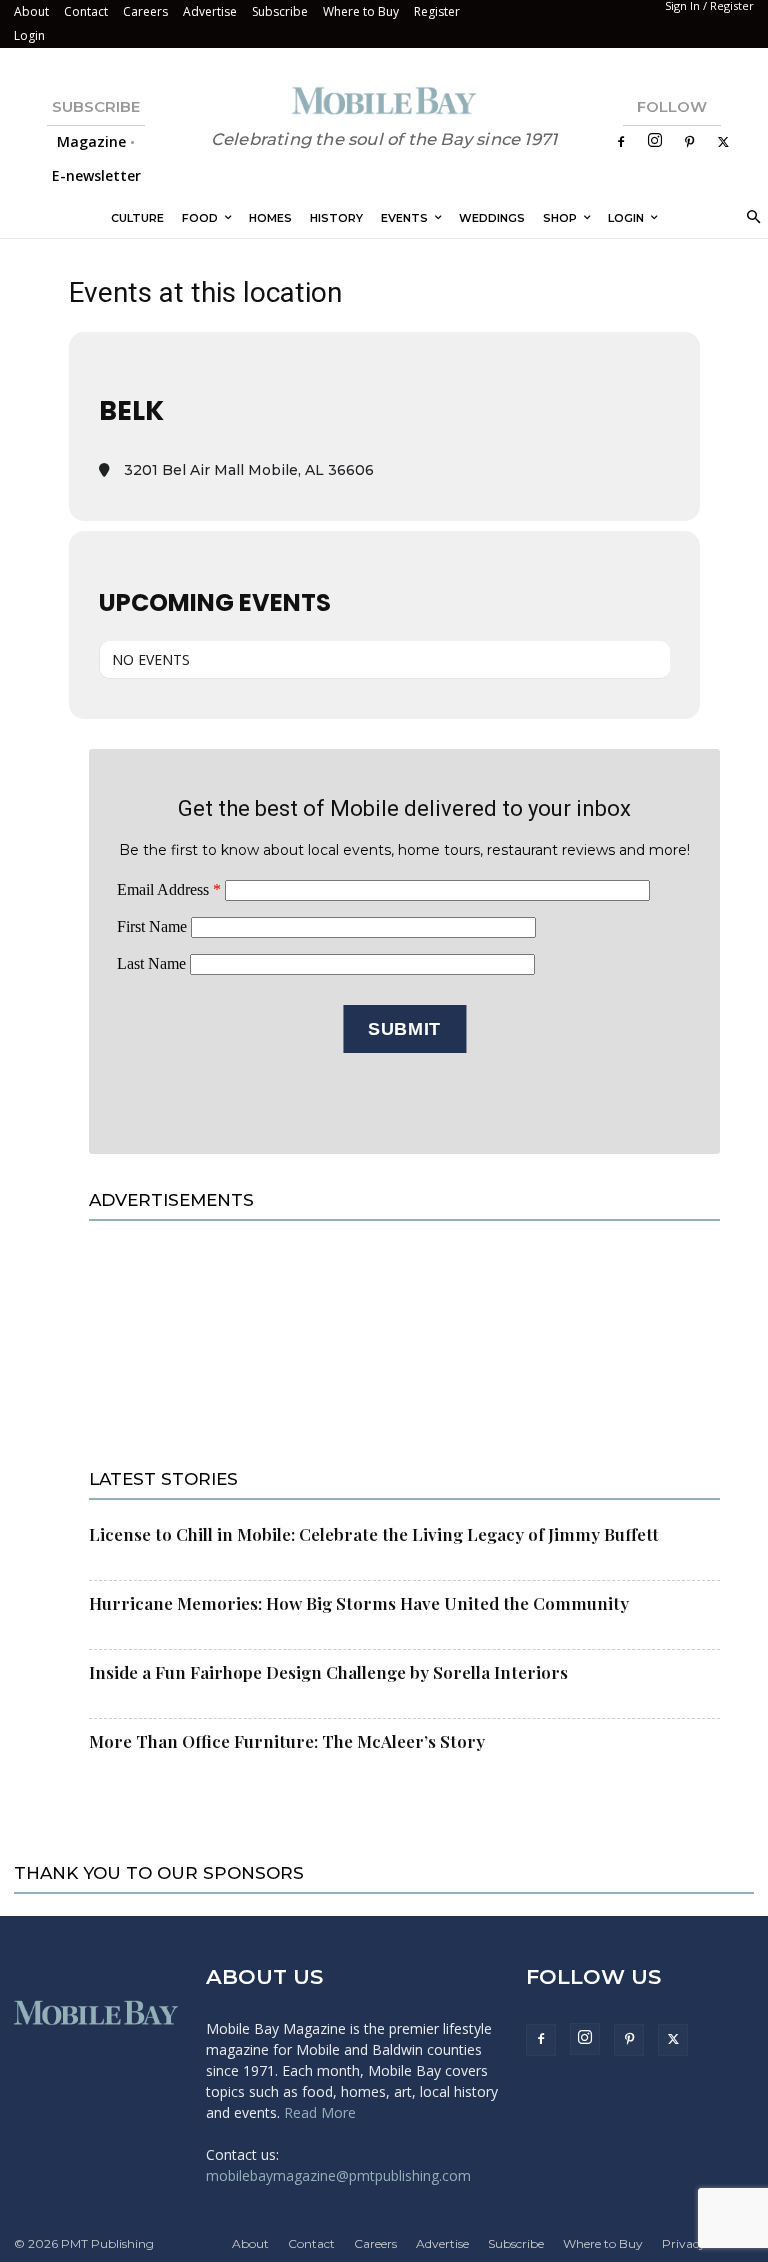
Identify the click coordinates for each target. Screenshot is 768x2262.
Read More (320, 2112)
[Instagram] (655, 141)
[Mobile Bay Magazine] (384, 100)
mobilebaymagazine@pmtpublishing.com (338, 2175)
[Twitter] (723, 142)
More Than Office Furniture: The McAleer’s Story (287, 1741)
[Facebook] (621, 142)
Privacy (684, 2243)
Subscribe (280, 11)
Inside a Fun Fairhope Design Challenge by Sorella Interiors (328, 1672)
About (31, 11)
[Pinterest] (689, 142)
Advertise (210, 11)
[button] (750, 218)
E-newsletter (96, 175)
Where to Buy (361, 11)
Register (437, 11)
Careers (145, 11)
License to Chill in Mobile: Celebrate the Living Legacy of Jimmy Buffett (374, 1534)
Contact (86, 11)
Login (29, 35)
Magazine (91, 141)
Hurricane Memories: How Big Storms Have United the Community (359, 1603)
